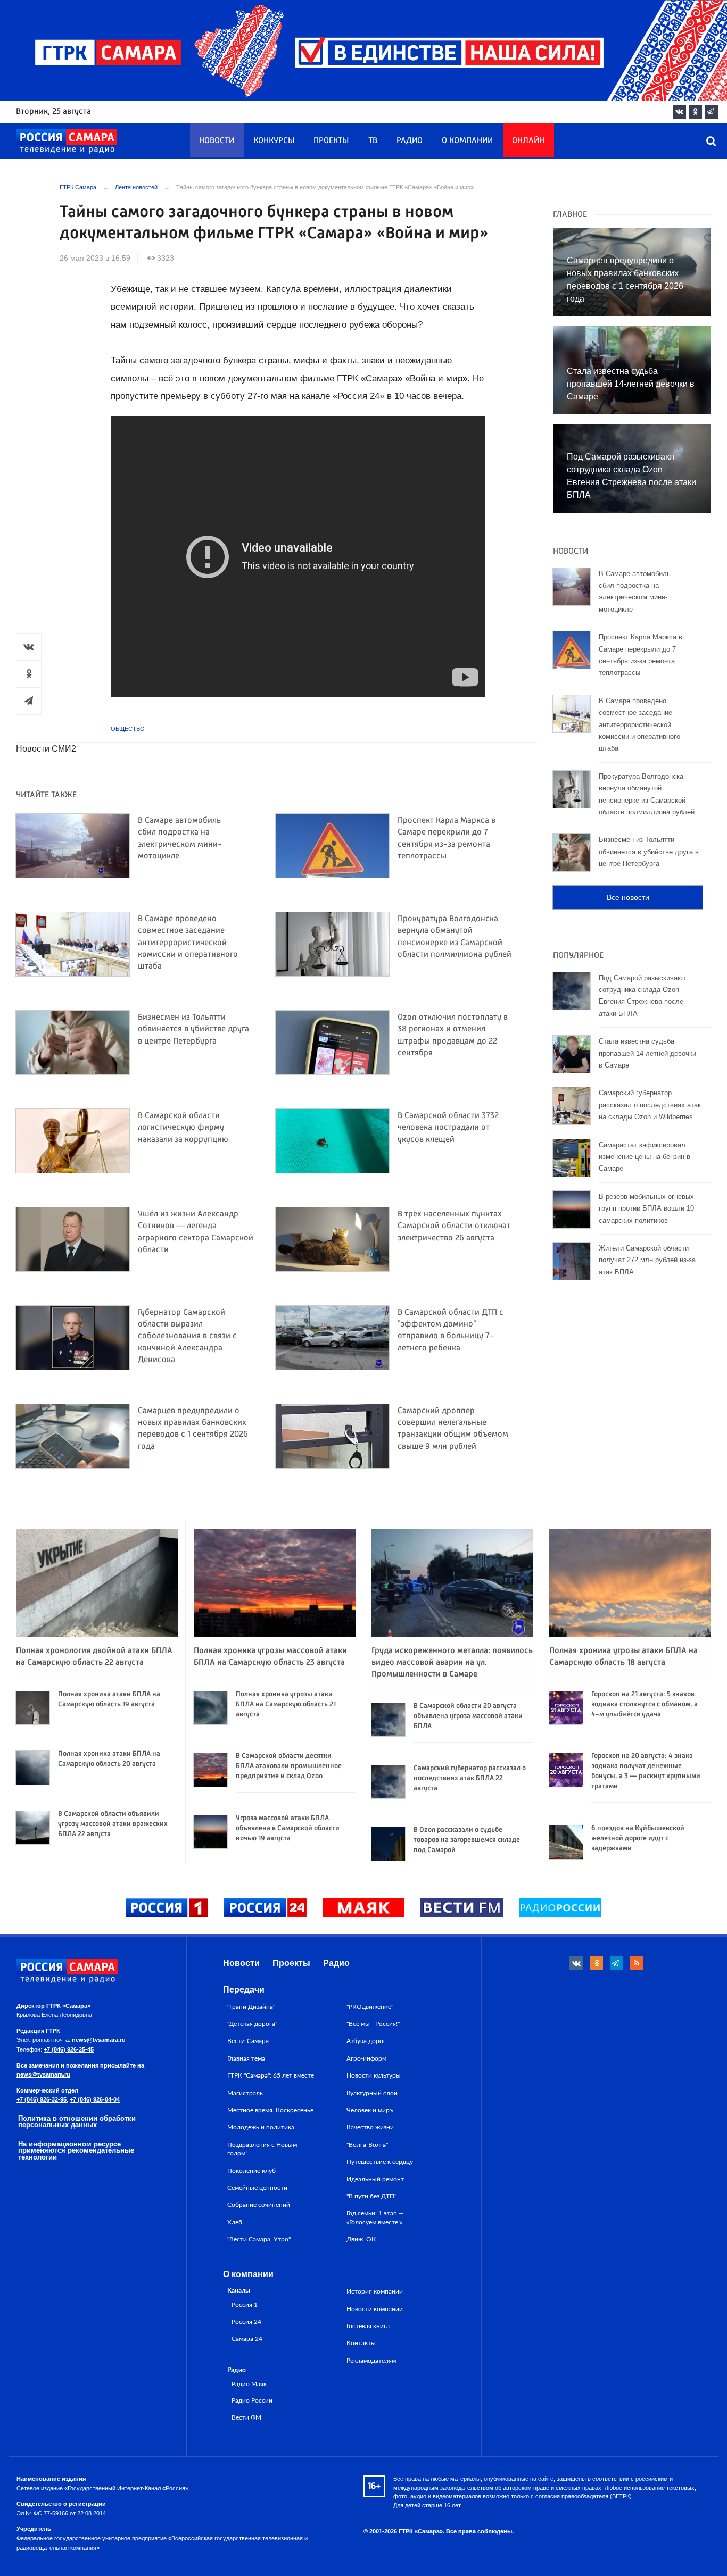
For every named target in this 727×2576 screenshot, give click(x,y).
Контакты (361, 2343)
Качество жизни (370, 2127)
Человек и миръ (370, 2110)
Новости (217, 141)
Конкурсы (274, 141)
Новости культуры (374, 2075)
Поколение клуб (251, 2171)
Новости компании (375, 2309)
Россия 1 (245, 2305)
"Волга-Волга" (367, 2145)
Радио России (252, 2401)
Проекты (331, 141)
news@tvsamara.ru (99, 2040)
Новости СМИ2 (46, 749)
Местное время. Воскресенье (270, 2110)
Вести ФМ (246, 2418)
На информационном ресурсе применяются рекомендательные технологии (76, 2151)
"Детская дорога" (252, 2024)
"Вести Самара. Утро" (259, 2239)
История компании (375, 2291)
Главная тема (246, 2058)
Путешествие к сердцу (380, 2162)
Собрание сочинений (259, 2205)
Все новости (628, 897)
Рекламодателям (371, 2361)
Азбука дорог (366, 2041)
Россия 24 (246, 2322)
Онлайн (528, 141)
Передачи (244, 1990)
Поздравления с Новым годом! (262, 2149)
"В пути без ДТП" (371, 2196)
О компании (467, 141)
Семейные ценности (257, 2188)
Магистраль (245, 2093)
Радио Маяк (249, 2384)
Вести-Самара (248, 2041)
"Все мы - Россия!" (373, 2024)
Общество (128, 729)
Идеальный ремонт (375, 2179)
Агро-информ (366, 2058)
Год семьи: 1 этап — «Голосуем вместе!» (375, 2217)
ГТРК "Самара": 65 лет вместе (271, 2075)
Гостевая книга (368, 2326)
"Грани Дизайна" (251, 2007)
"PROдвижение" (370, 2007)
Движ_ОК (361, 2239)
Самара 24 (247, 2339)
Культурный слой (372, 2093)
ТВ (373, 141)
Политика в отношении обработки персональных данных (77, 2122)
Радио (410, 141)
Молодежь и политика (261, 2127)
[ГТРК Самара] (67, 141)
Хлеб (235, 2222)
